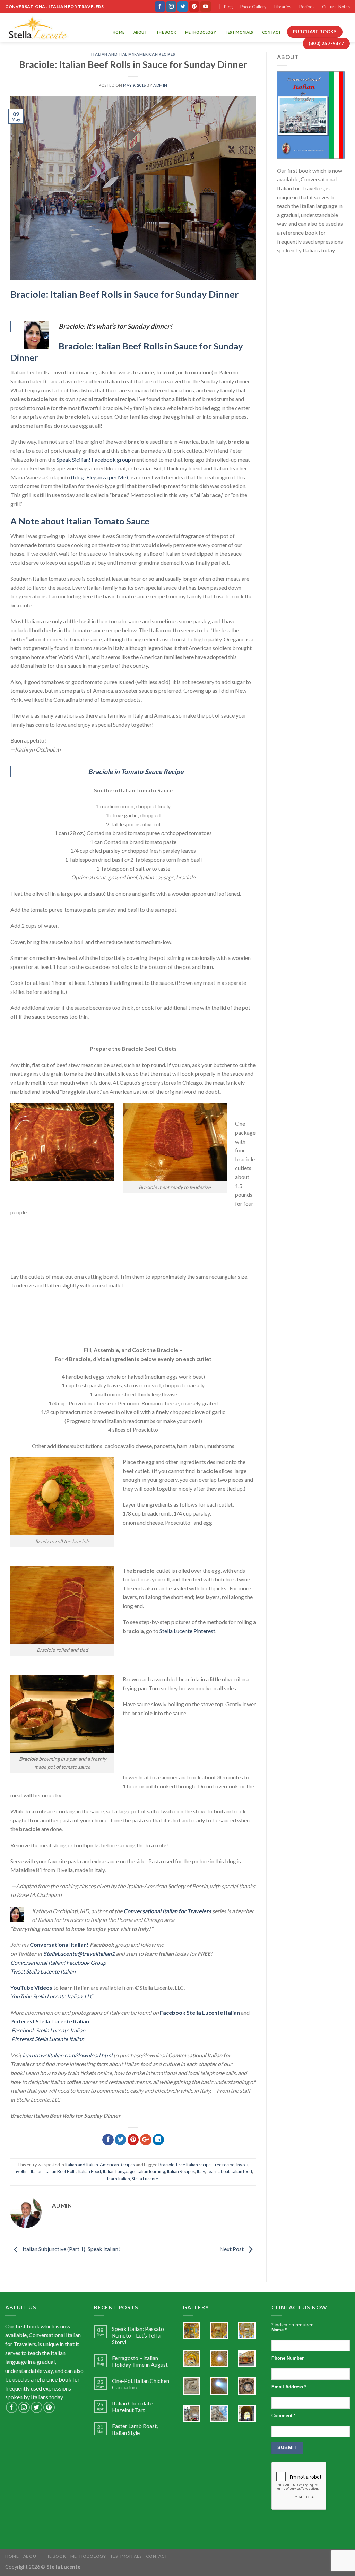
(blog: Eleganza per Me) (99, 477)
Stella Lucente (145, 2179)
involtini (21, 2171)
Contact (271, 32)
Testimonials (239, 32)
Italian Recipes (181, 2171)
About (140, 32)
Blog (228, 7)
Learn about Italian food (229, 2171)
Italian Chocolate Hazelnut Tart (132, 2406)
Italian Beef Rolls (60, 2171)
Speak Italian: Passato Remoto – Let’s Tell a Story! (138, 2335)
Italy (201, 2171)
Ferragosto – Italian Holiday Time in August (140, 2361)
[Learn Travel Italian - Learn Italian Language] (38, 28)
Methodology (201, 32)
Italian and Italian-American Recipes (133, 54)
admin (160, 85)
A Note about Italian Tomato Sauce (81, 521)
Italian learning (151, 2171)
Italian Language (119, 2171)
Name (279, 2330)
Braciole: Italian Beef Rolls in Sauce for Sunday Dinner (125, 294)
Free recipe (223, 2165)
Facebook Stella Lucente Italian (200, 2013)
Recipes (307, 7)
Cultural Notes (336, 7)
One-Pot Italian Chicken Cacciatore (141, 2384)
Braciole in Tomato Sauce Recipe (136, 771)
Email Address (289, 2387)
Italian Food (89, 2171)
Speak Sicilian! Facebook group (94, 459)
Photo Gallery (253, 7)
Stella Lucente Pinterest (187, 1631)
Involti (242, 2165)
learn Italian (119, 2179)
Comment (283, 2416)
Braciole (166, 2165)
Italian (37, 2171)
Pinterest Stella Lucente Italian (50, 2021)
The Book (166, 32)
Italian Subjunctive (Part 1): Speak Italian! (71, 2249)
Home (119, 32)
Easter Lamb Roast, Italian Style (135, 2429)
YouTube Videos (31, 1988)
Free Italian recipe (193, 2165)
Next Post (232, 2249)
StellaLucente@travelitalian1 (79, 1954)
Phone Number (288, 2358)
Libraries (283, 7)
